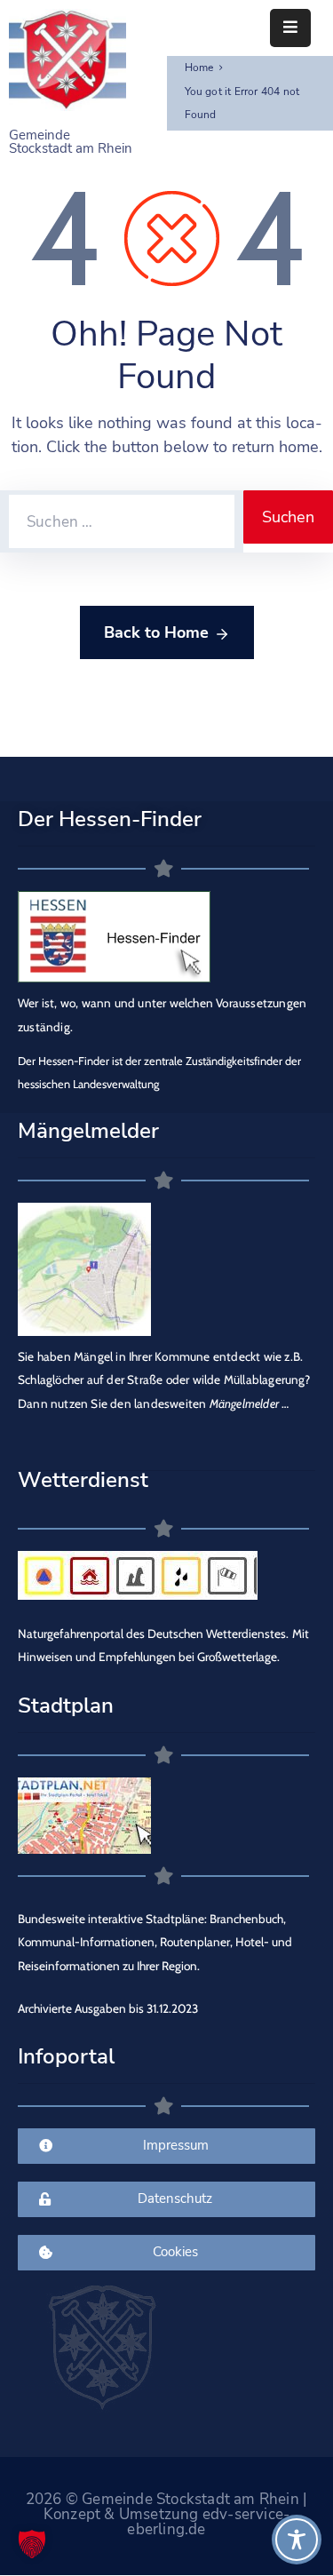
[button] (32, 2544)
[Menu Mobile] (290, 28)
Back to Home (156, 632)
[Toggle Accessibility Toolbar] (297, 2540)
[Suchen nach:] (122, 521)
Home (199, 68)
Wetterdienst (83, 1480)
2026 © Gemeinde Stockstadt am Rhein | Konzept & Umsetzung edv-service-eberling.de (166, 2514)
